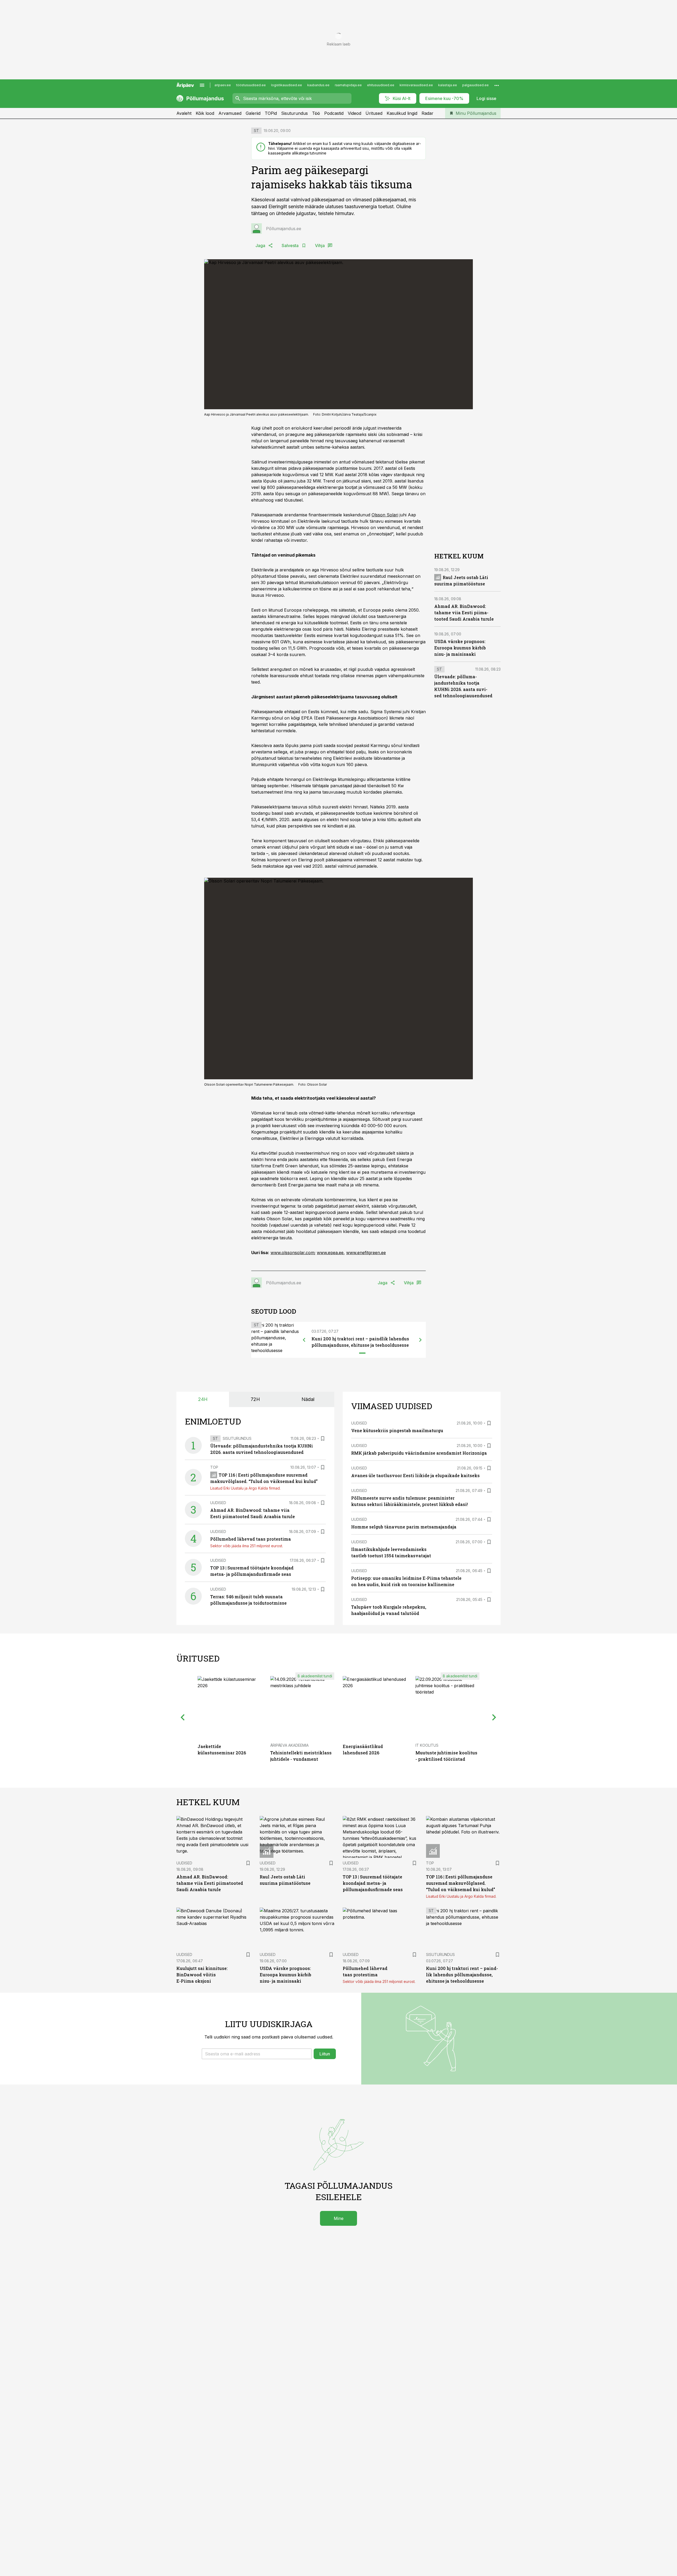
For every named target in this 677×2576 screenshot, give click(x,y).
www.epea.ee (330, 1253)
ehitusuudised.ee (381, 85)
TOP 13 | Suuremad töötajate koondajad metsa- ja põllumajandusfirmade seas (373, 1883)
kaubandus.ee (318, 85)
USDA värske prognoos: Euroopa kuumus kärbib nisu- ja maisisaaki (460, 648)
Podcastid (334, 113)
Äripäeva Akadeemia (289, 1745)
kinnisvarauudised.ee (416, 85)
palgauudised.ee (475, 85)
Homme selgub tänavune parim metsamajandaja (404, 1527)
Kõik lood (205, 113)
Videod (354, 113)
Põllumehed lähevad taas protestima (251, 1539)
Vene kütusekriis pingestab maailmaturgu (397, 1430)
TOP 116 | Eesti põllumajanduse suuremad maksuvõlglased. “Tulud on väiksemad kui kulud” (461, 1883)
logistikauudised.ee (287, 85)
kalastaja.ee (448, 85)
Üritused (374, 113)
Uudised (218, 1503)
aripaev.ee (223, 85)
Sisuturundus (294, 113)
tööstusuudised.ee (251, 85)
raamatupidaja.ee (348, 85)
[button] (257, 2054)
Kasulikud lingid (402, 113)
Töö (316, 113)
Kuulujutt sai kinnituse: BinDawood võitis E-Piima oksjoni (202, 1975)
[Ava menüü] (202, 85)
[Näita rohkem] (497, 85)
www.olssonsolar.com (292, 1253)
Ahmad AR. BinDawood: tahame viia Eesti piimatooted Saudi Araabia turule (464, 613)
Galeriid (253, 113)
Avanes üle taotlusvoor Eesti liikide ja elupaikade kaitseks (415, 1475)
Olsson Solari (385, 515)
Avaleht (184, 113)
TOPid (271, 113)
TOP (214, 1467)
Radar (427, 113)
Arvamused (230, 113)
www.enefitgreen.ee (366, 1253)
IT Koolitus (427, 1745)
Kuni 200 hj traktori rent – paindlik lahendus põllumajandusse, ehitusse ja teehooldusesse (462, 1975)
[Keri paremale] (420, 1340)
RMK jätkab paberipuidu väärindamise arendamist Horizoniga (419, 1453)
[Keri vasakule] (304, 1340)
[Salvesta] (323, 1439)
